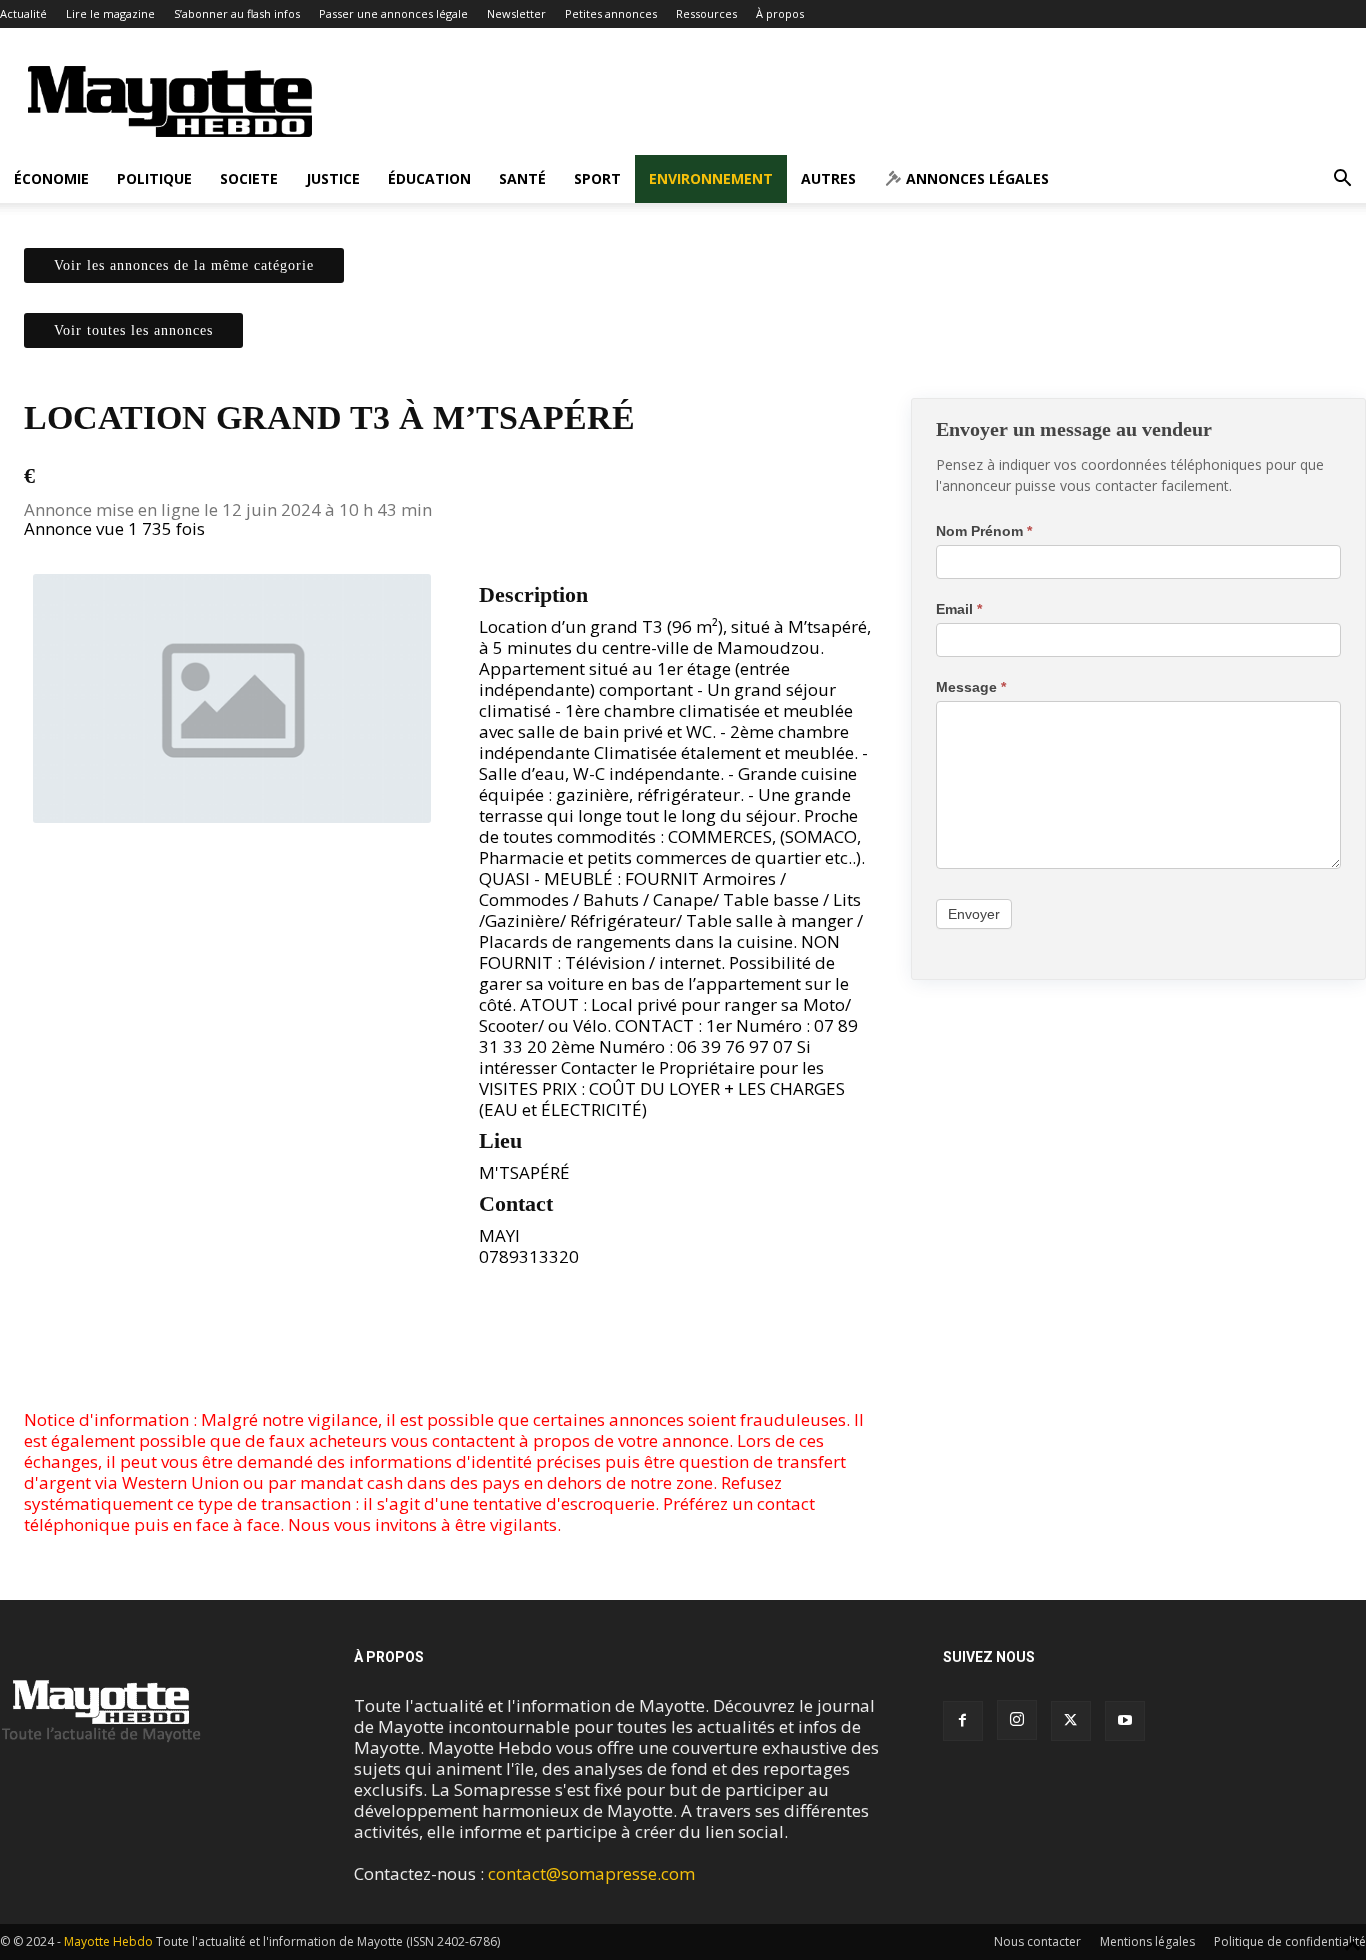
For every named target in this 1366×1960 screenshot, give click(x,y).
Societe (249, 178)
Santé (522, 178)
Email (959, 609)
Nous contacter (1037, 1941)
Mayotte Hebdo (108, 1941)
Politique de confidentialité (1290, 1941)
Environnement (711, 178)
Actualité (23, 13)
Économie (51, 178)
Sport (597, 178)
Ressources (706, 13)
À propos (780, 13)
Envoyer (974, 914)
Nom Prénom (984, 531)
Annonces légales (975, 178)
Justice (333, 178)
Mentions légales (1147, 1941)
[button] (1342, 179)
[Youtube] (1125, 1721)
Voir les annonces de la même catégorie (184, 265)
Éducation (429, 178)
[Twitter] (454, 1352)
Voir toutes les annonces (133, 330)
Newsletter (516, 13)
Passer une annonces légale (393, 13)
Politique (154, 178)
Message (971, 687)
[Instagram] (1017, 1720)
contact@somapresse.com (591, 1873)
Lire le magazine (110, 13)
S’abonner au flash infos (237, 13)
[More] (501, 1352)
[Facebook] (408, 1352)
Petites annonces (611, 13)
